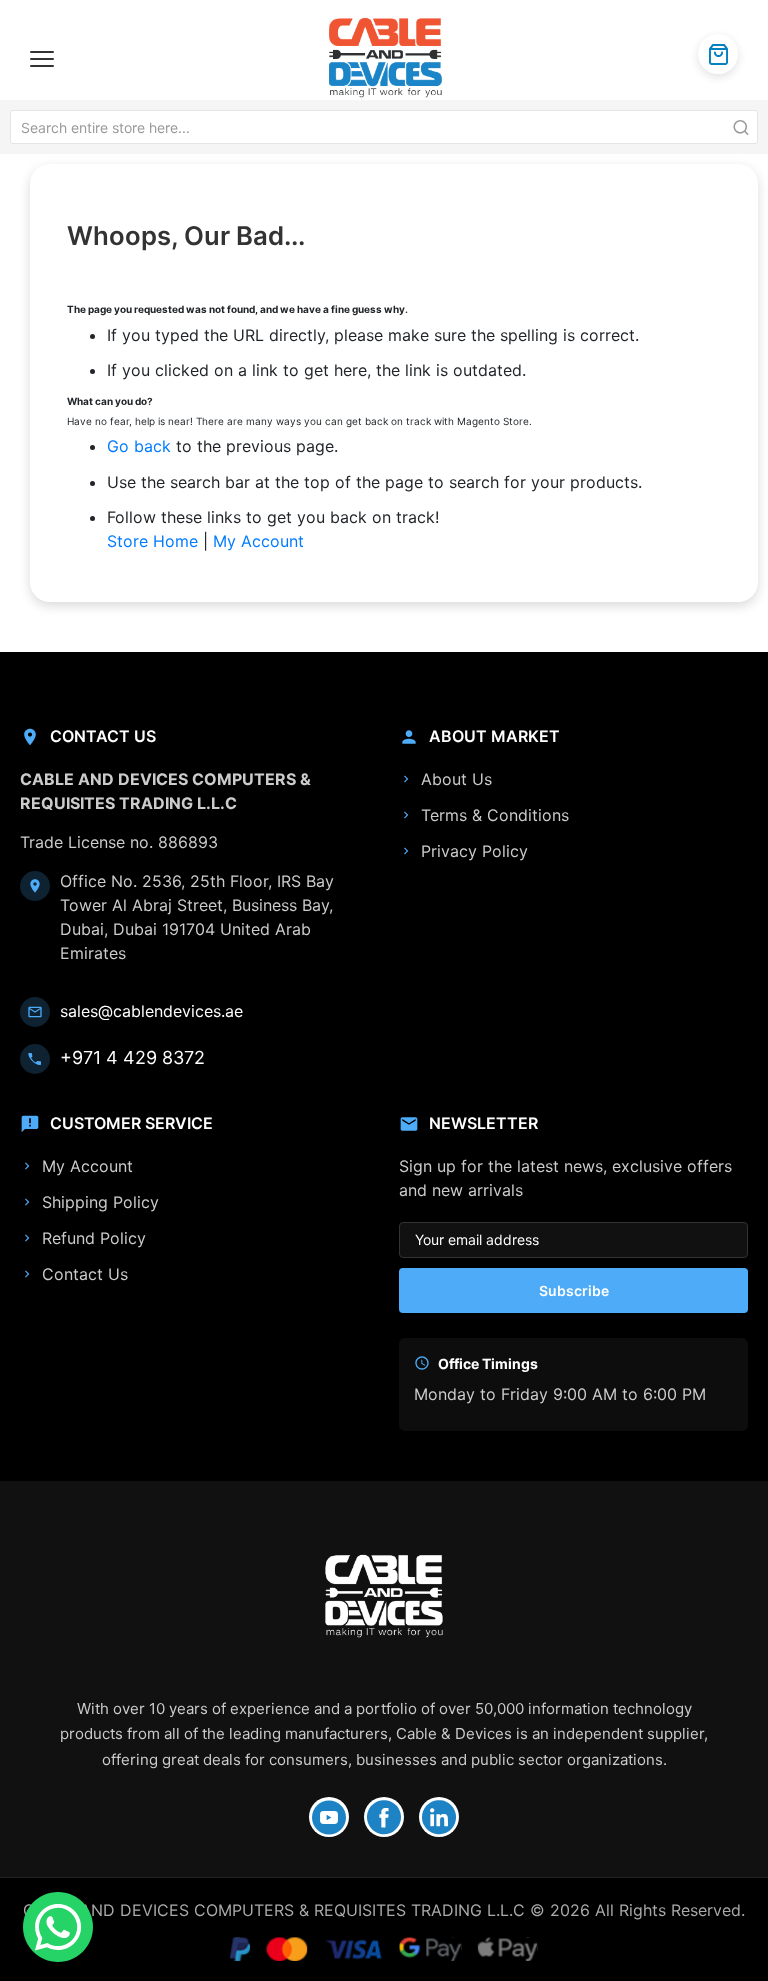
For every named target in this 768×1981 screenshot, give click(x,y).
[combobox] (384, 127)
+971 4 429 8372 (132, 1057)
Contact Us (85, 1274)
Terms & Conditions (495, 815)
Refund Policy (94, 1238)
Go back (139, 446)
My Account (258, 541)
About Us (456, 779)
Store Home (152, 541)
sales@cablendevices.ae (151, 1011)
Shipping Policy (100, 1202)
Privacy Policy (474, 851)
